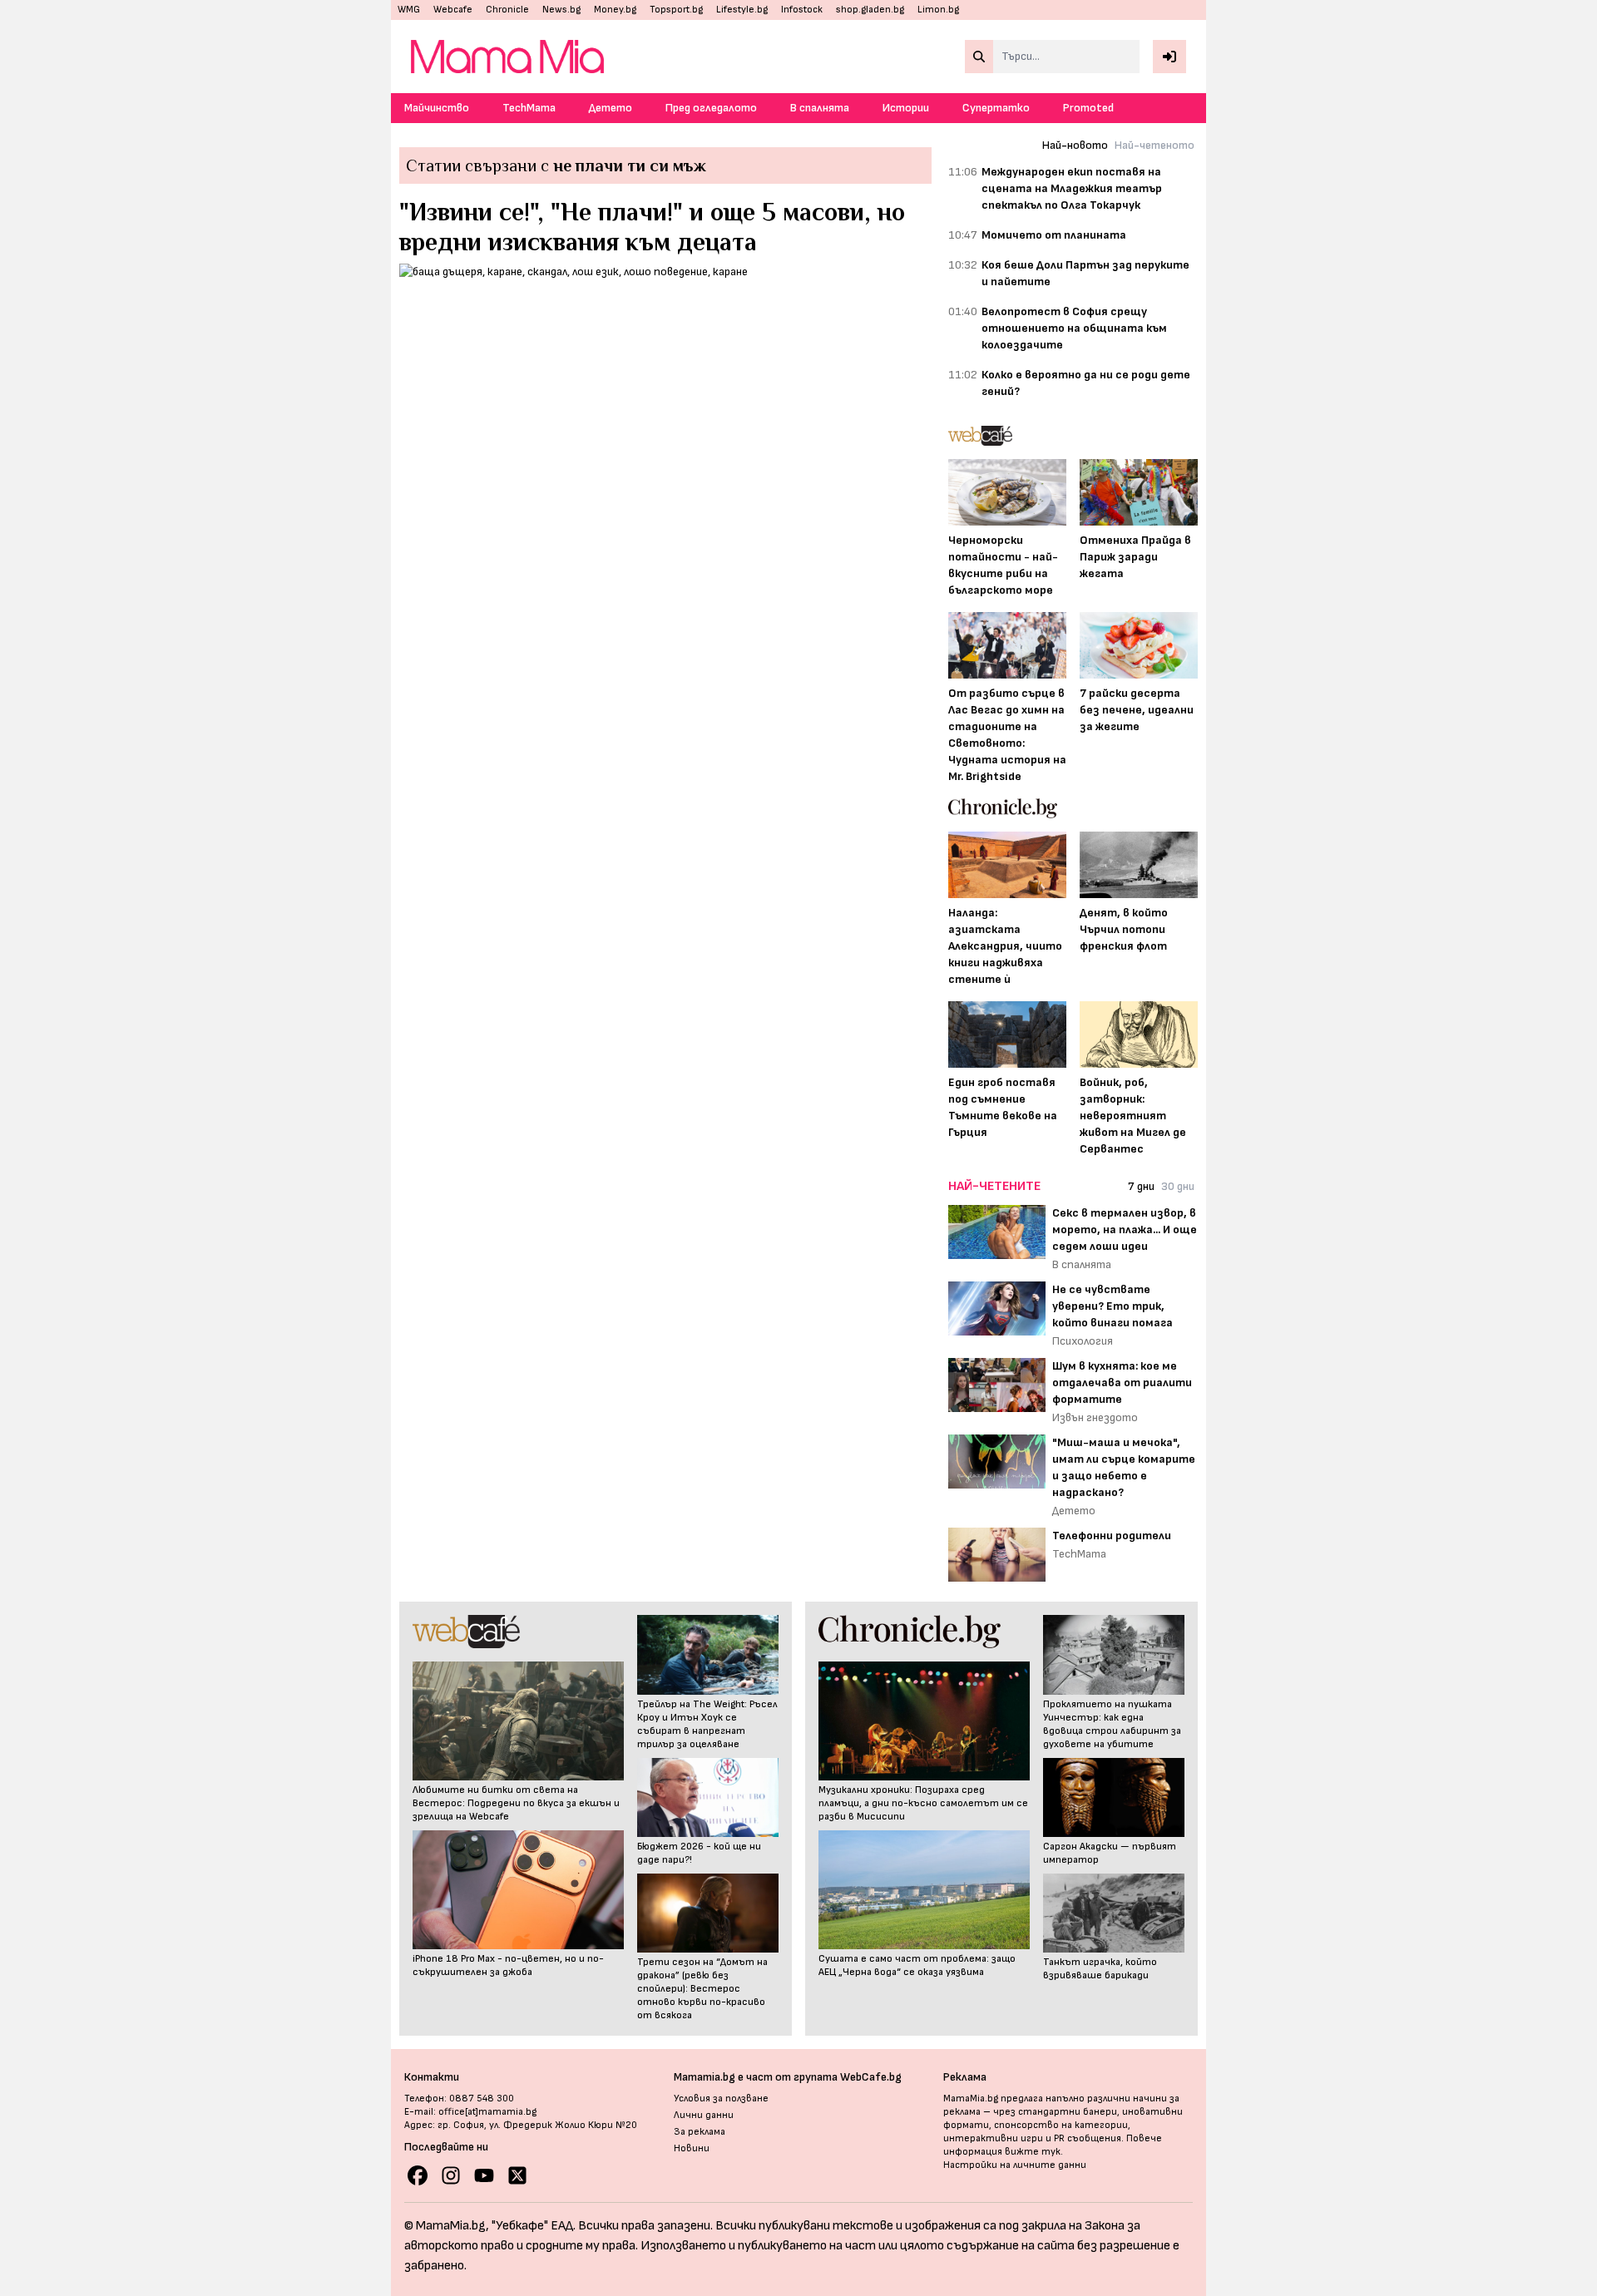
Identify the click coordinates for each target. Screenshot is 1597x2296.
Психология (1083, 1341)
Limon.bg (938, 10)
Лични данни (704, 2115)
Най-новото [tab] (1075, 145)
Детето (611, 108)
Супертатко (996, 108)
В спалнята (820, 108)
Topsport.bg (676, 10)
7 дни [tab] (1141, 1186)
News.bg (561, 10)
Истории (906, 108)
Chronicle (507, 10)
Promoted (1088, 108)
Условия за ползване (721, 2098)
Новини (692, 2148)
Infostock (802, 10)
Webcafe (453, 10)
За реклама (700, 2132)
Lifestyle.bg (742, 10)
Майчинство (437, 108)
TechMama (529, 108)
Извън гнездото (1095, 1417)
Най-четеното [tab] (1154, 145)
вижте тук (1033, 2152)
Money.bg (615, 10)
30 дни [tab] (1178, 1186)
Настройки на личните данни (1015, 2165)
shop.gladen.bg (870, 10)
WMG (409, 10)
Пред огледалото (711, 108)
